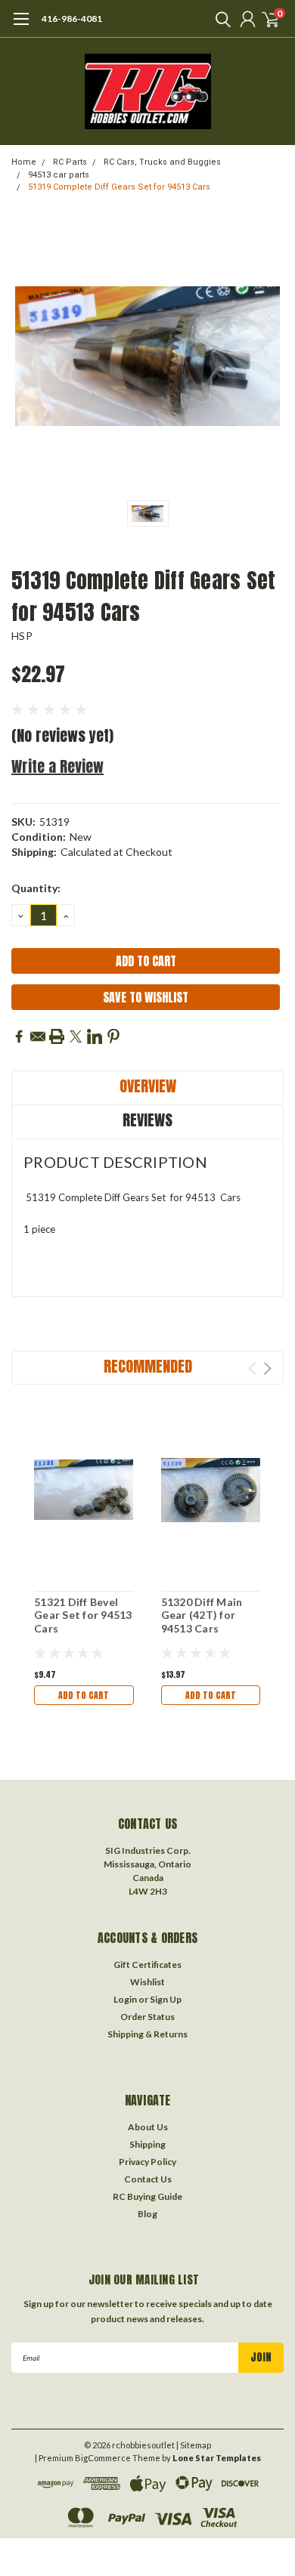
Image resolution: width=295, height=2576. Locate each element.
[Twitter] (76, 1036)
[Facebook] (19, 1036)
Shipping (147, 2144)
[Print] (57, 1036)
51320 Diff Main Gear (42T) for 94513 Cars (202, 1615)
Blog (147, 2214)
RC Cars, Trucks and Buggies (162, 162)
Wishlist (147, 1982)
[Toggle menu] (21, 26)
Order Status (147, 2017)
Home (24, 162)
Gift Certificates (147, 1964)
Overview (148, 1086)
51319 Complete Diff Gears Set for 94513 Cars (119, 187)
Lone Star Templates (217, 2458)
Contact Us (148, 2179)
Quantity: (36, 888)
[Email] (38, 1036)
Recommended (148, 1366)
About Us (148, 2127)
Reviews (147, 1120)
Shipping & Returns (147, 2034)
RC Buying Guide (147, 2196)
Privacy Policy (147, 2162)
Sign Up (166, 1999)
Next (267, 1368)
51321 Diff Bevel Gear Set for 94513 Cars (83, 1615)
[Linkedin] (95, 1036)
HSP (22, 636)
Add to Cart (84, 1695)
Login (125, 1999)
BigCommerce (103, 2458)
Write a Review (57, 766)
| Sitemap (194, 2445)
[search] (219, 19)
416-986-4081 (72, 19)
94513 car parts (59, 175)
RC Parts (70, 162)
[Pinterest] (113, 1036)
